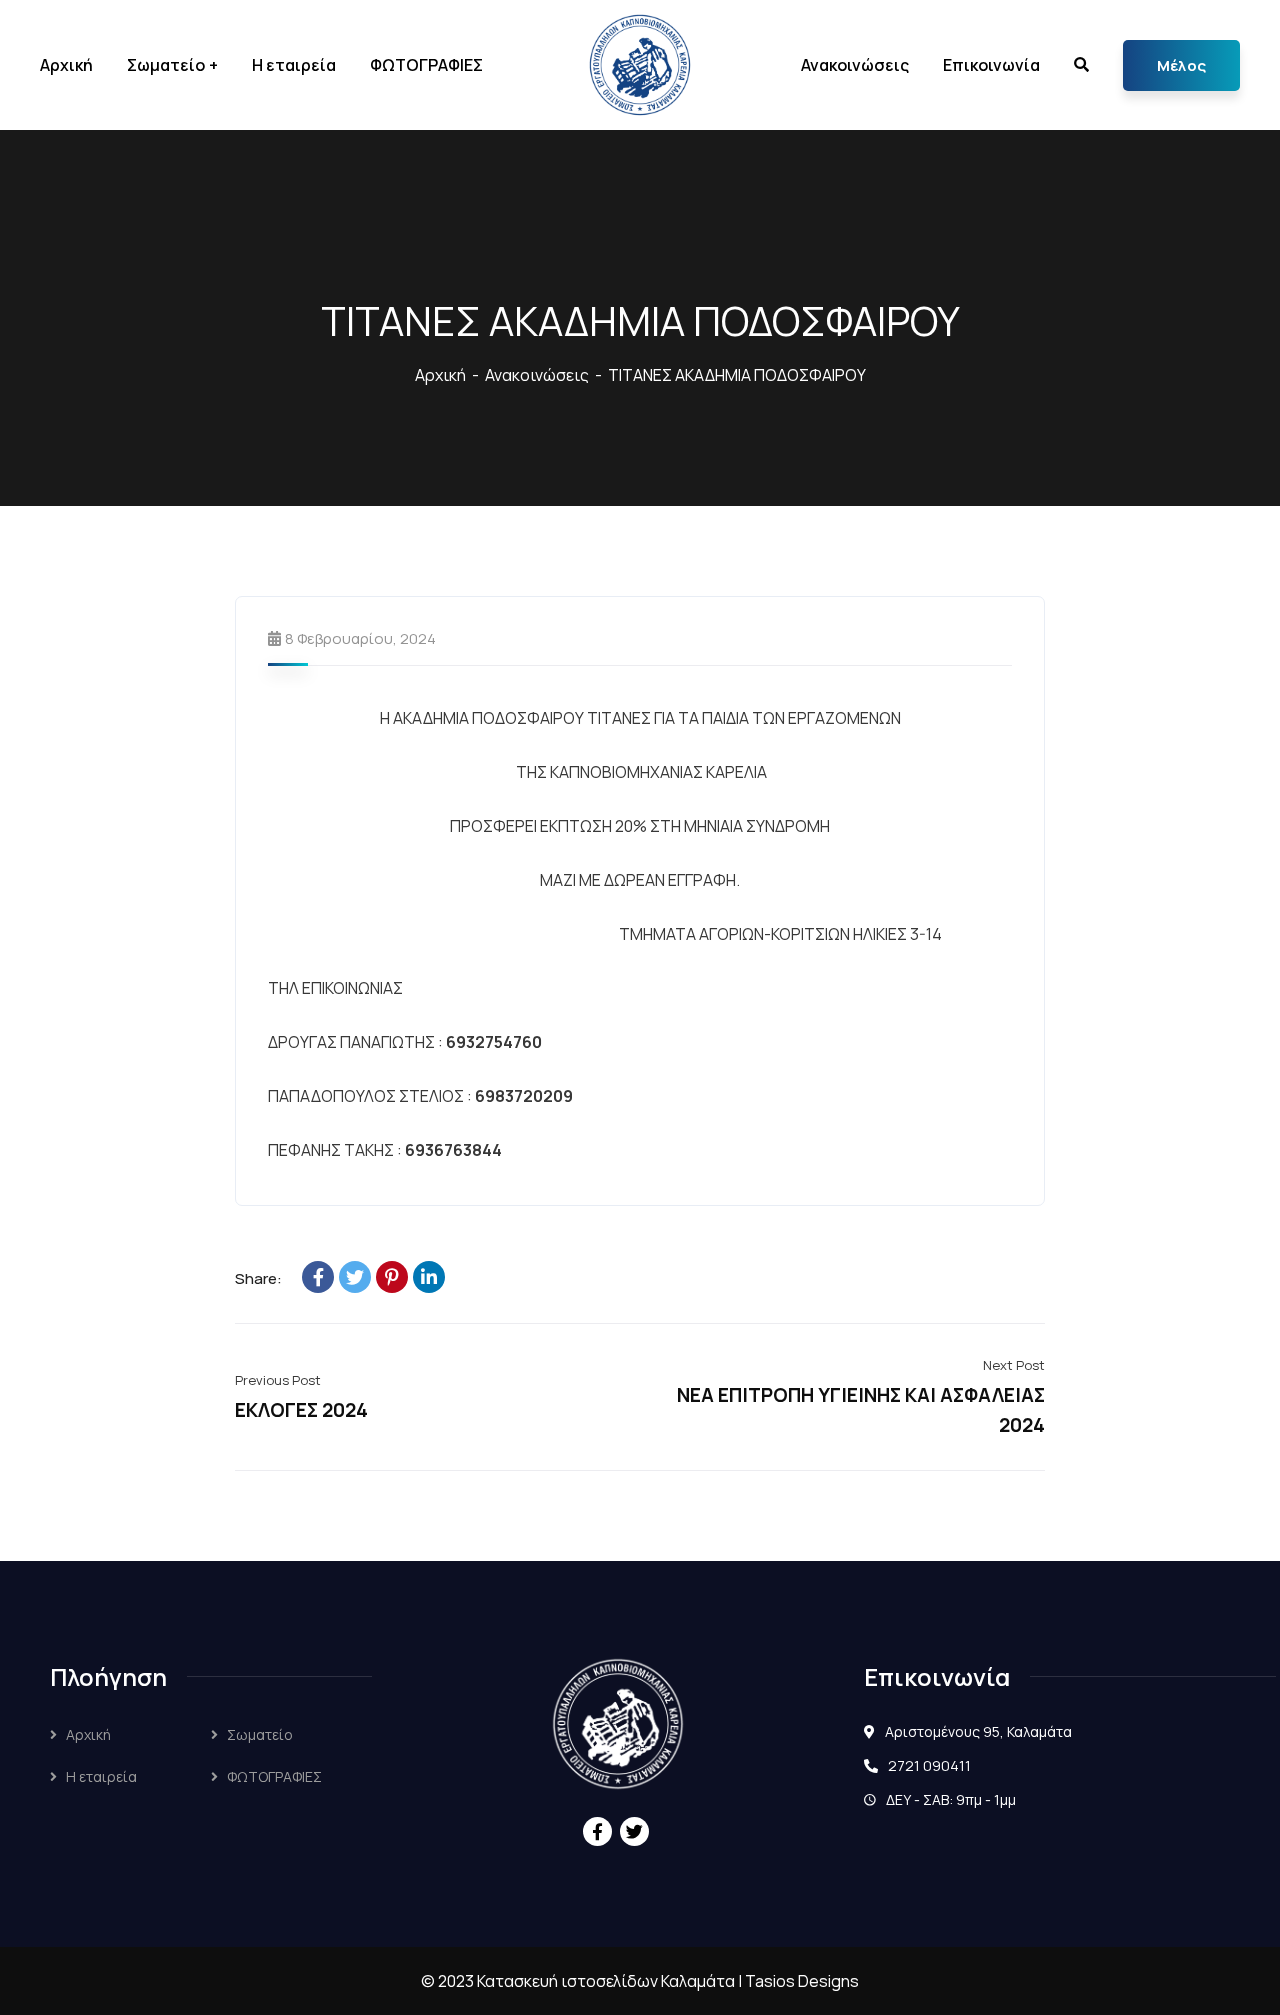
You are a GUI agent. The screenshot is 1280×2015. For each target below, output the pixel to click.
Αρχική (440, 375)
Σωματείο (260, 1734)
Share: (258, 1278)
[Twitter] (355, 1277)
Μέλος (1181, 65)
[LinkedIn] (429, 1277)
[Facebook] (318, 1277)
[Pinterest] (392, 1277)
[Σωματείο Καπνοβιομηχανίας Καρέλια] (640, 65)
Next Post (1014, 1365)
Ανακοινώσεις (537, 375)
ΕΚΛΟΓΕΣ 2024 (301, 1410)
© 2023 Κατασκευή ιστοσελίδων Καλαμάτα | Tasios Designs (640, 1981)
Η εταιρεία (101, 1776)
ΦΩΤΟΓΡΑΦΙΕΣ (274, 1776)
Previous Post (278, 1380)
